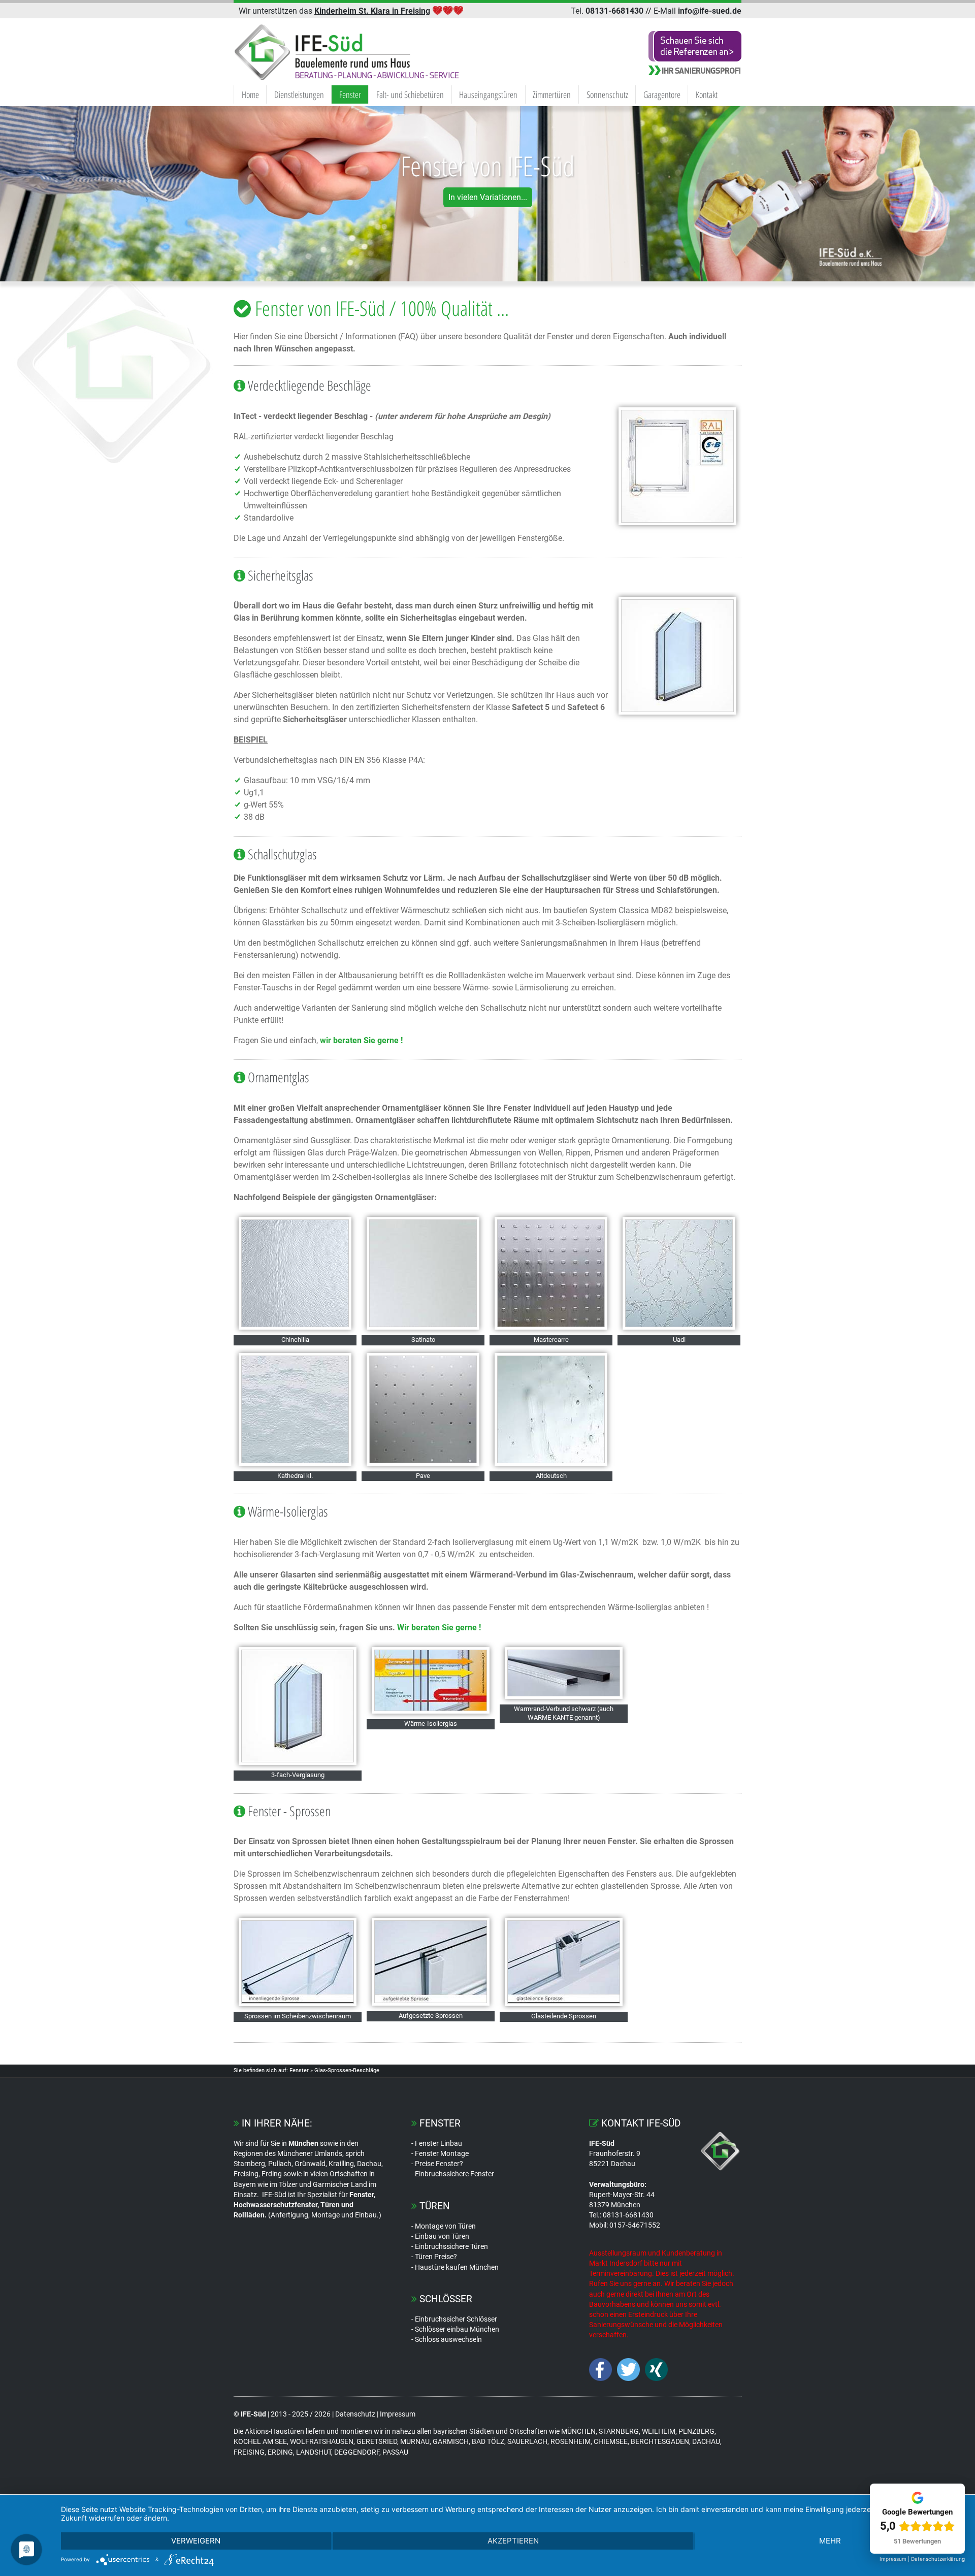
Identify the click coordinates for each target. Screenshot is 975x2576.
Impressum (398, 2414)
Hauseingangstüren (488, 94)
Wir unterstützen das (334, 11)
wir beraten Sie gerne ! (361, 1040)
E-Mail (697, 11)
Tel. (607, 11)
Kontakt (707, 94)
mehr (830, 2541)
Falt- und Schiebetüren (410, 94)
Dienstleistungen (299, 94)
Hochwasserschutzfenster (275, 2205)
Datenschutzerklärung (938, 2559)
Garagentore (662, 94)
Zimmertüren (552, 94)
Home (250, 94)
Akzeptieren (513, 2541)
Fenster (350, 94)
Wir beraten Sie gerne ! (439, 1628)
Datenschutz (355, 2414)
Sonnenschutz (607, 94)
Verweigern (196, 2541)
